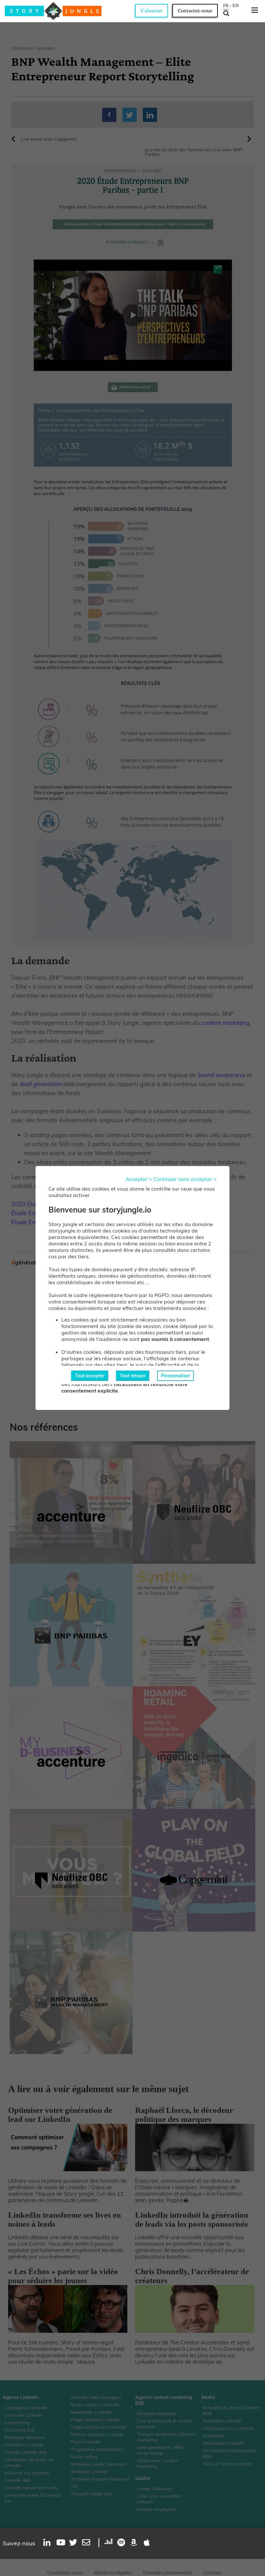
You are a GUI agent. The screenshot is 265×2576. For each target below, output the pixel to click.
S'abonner (152, 10)
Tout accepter (90, 1376)
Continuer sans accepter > (185, 1179)
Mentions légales (113, 2573)
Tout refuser (133, 1376)
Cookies (212, 2573)
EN (236, 5)
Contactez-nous (195, 10)
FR (226, 5)
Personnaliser (175, 1376)
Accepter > (139, 1179)
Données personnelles (168, 2573)
